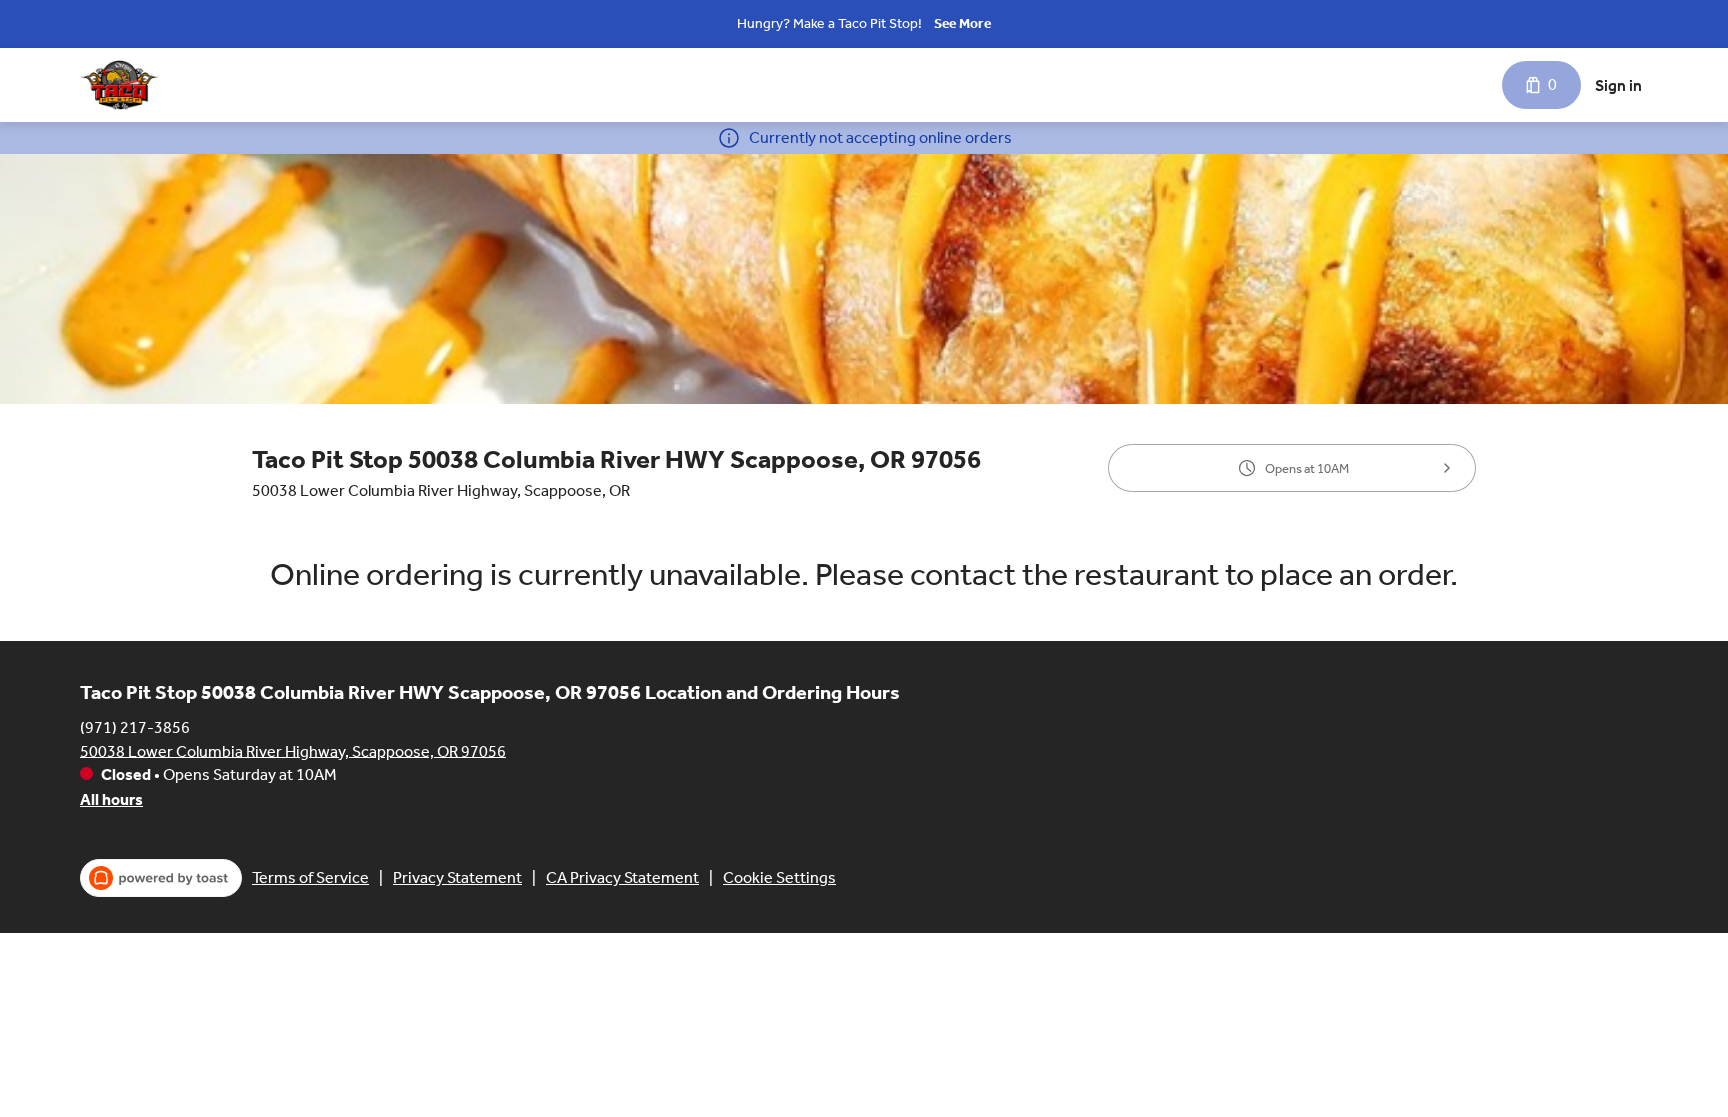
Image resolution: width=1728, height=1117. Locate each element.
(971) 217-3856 (135, 726)
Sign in (1618, 85)
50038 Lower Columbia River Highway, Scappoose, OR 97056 (293, 750)
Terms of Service (310, 877)
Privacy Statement (457, 877)
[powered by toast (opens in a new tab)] (161, 878)
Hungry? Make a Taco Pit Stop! (829, 23)
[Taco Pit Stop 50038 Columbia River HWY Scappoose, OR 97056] (119, 85)
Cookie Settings (779, 877)
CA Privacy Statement (622, 877)
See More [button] (962, 23)
